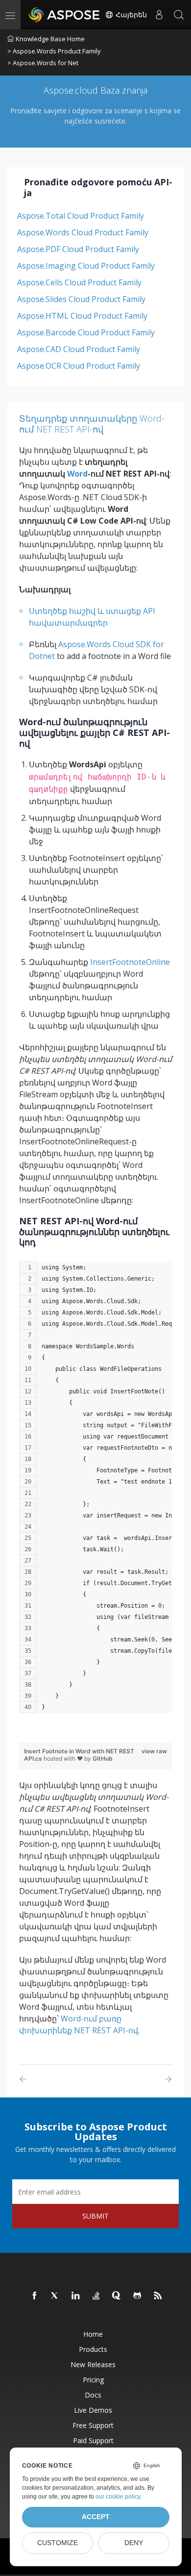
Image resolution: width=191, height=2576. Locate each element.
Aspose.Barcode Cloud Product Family (86, 332)
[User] (159, 15)
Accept (96, 2517)
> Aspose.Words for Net (43, 63)
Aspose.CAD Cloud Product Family (79, 349)
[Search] (179, 15)
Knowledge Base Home (50, 39)
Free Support (93, 2425)
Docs (93, 2395)
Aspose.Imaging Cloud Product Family (86, 266)
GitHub (103, 1758)
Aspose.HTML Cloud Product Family (82, 316)
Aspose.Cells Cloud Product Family (79, 282)
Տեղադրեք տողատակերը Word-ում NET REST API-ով (92, 424)
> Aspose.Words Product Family (54, 51)
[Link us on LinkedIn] (76, 2296)
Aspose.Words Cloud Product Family (83, 232)
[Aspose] (65, 15)
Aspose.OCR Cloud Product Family (79, 366)
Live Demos (93, 2410)
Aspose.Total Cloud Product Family (81, 216)
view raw (154, 1751)
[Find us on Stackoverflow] (96, 2296)
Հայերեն (130, 15)
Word (77, 474)
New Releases (93, 2364)
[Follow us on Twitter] (55, 2296)
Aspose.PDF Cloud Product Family (78, 249)
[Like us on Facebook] (35, 2296)
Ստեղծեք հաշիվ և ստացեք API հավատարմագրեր (92, 617)
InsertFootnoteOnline (130, 962)
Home (93, 2334)
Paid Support (93, 2440)
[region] (95, 1492)
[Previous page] (25, 2079)
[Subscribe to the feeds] (158, 2296)
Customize (58, 2543)
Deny (134, 2543)
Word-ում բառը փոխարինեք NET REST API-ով (79, 2024)
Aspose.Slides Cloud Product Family (81, 299)
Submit (95, 2216)
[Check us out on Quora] (117, 2296)
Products (93, 2349)
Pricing (93, 2380)
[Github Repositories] (138, 2296)
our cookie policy (118, 2497)
